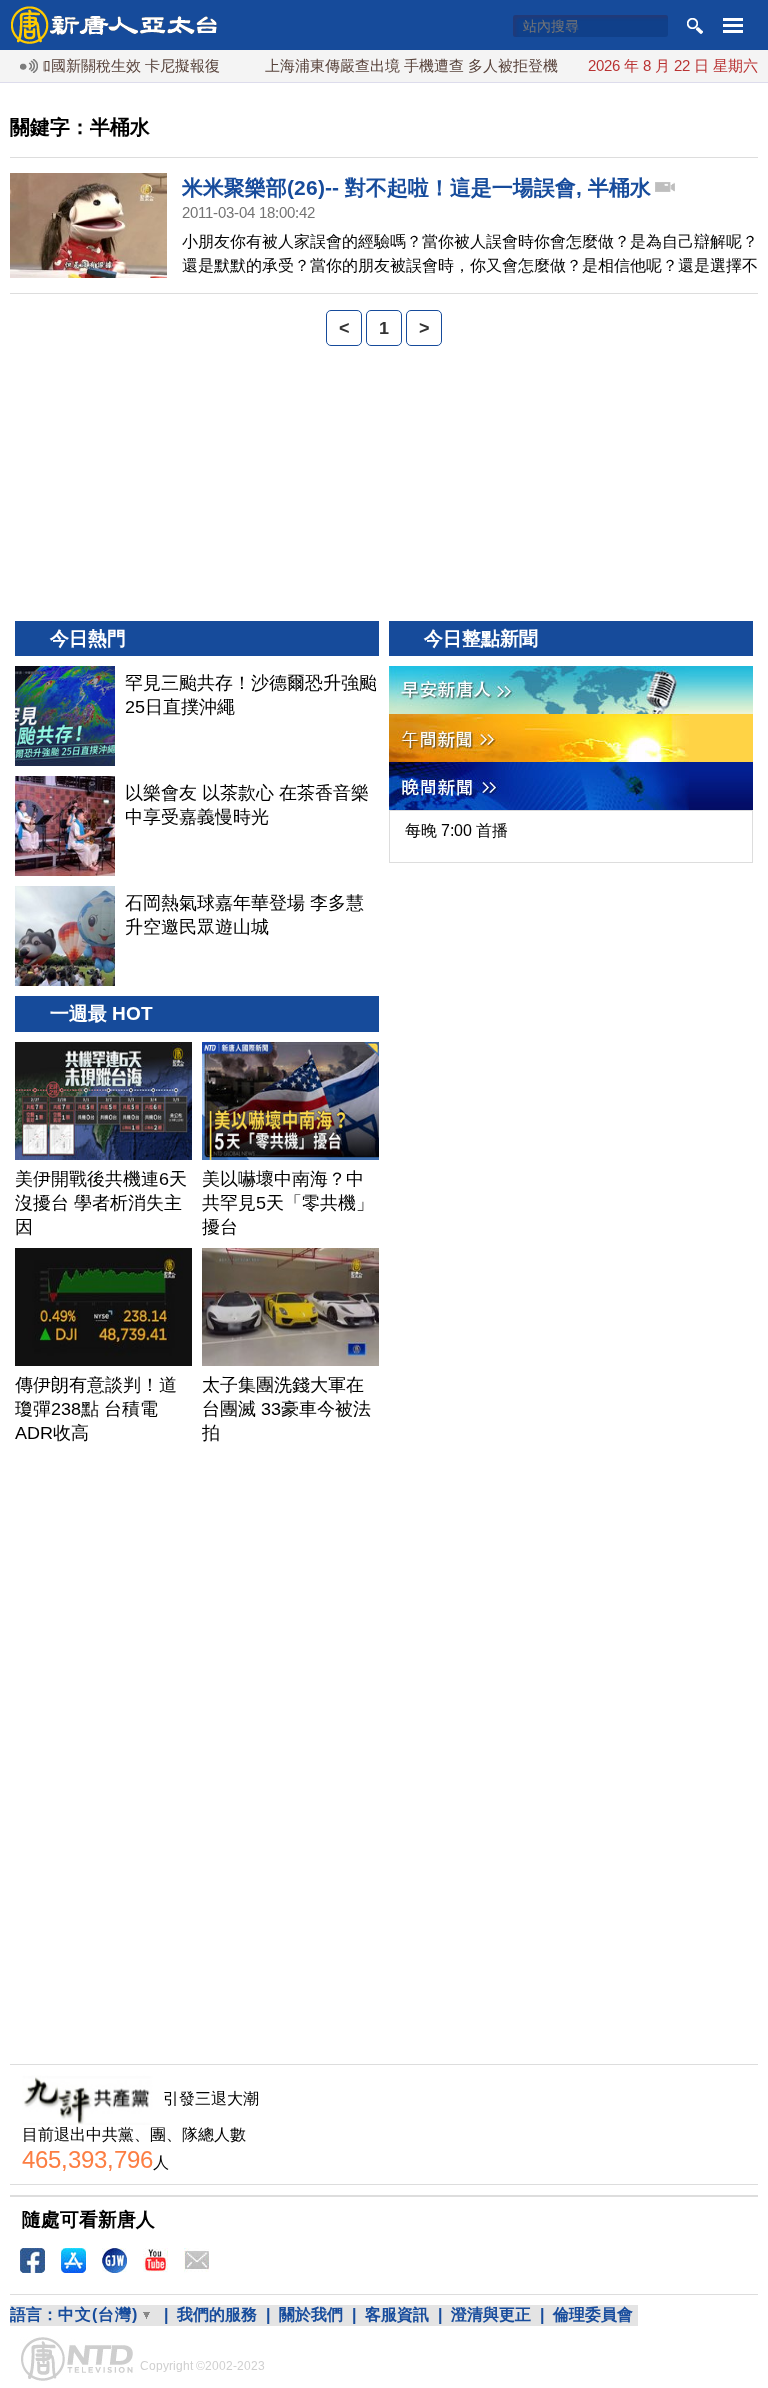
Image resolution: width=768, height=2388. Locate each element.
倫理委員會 (593, 2314)
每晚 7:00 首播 (456, 830)
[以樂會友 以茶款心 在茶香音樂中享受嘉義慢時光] (65, 826)
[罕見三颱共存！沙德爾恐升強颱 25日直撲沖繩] (65, 716)
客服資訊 (397, 2314)
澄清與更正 (491, 2314)
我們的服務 (217, 2314)
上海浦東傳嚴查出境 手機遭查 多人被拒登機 (388, 65)
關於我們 (311, 2314)
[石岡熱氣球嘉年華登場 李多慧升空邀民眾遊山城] (65, 936)
